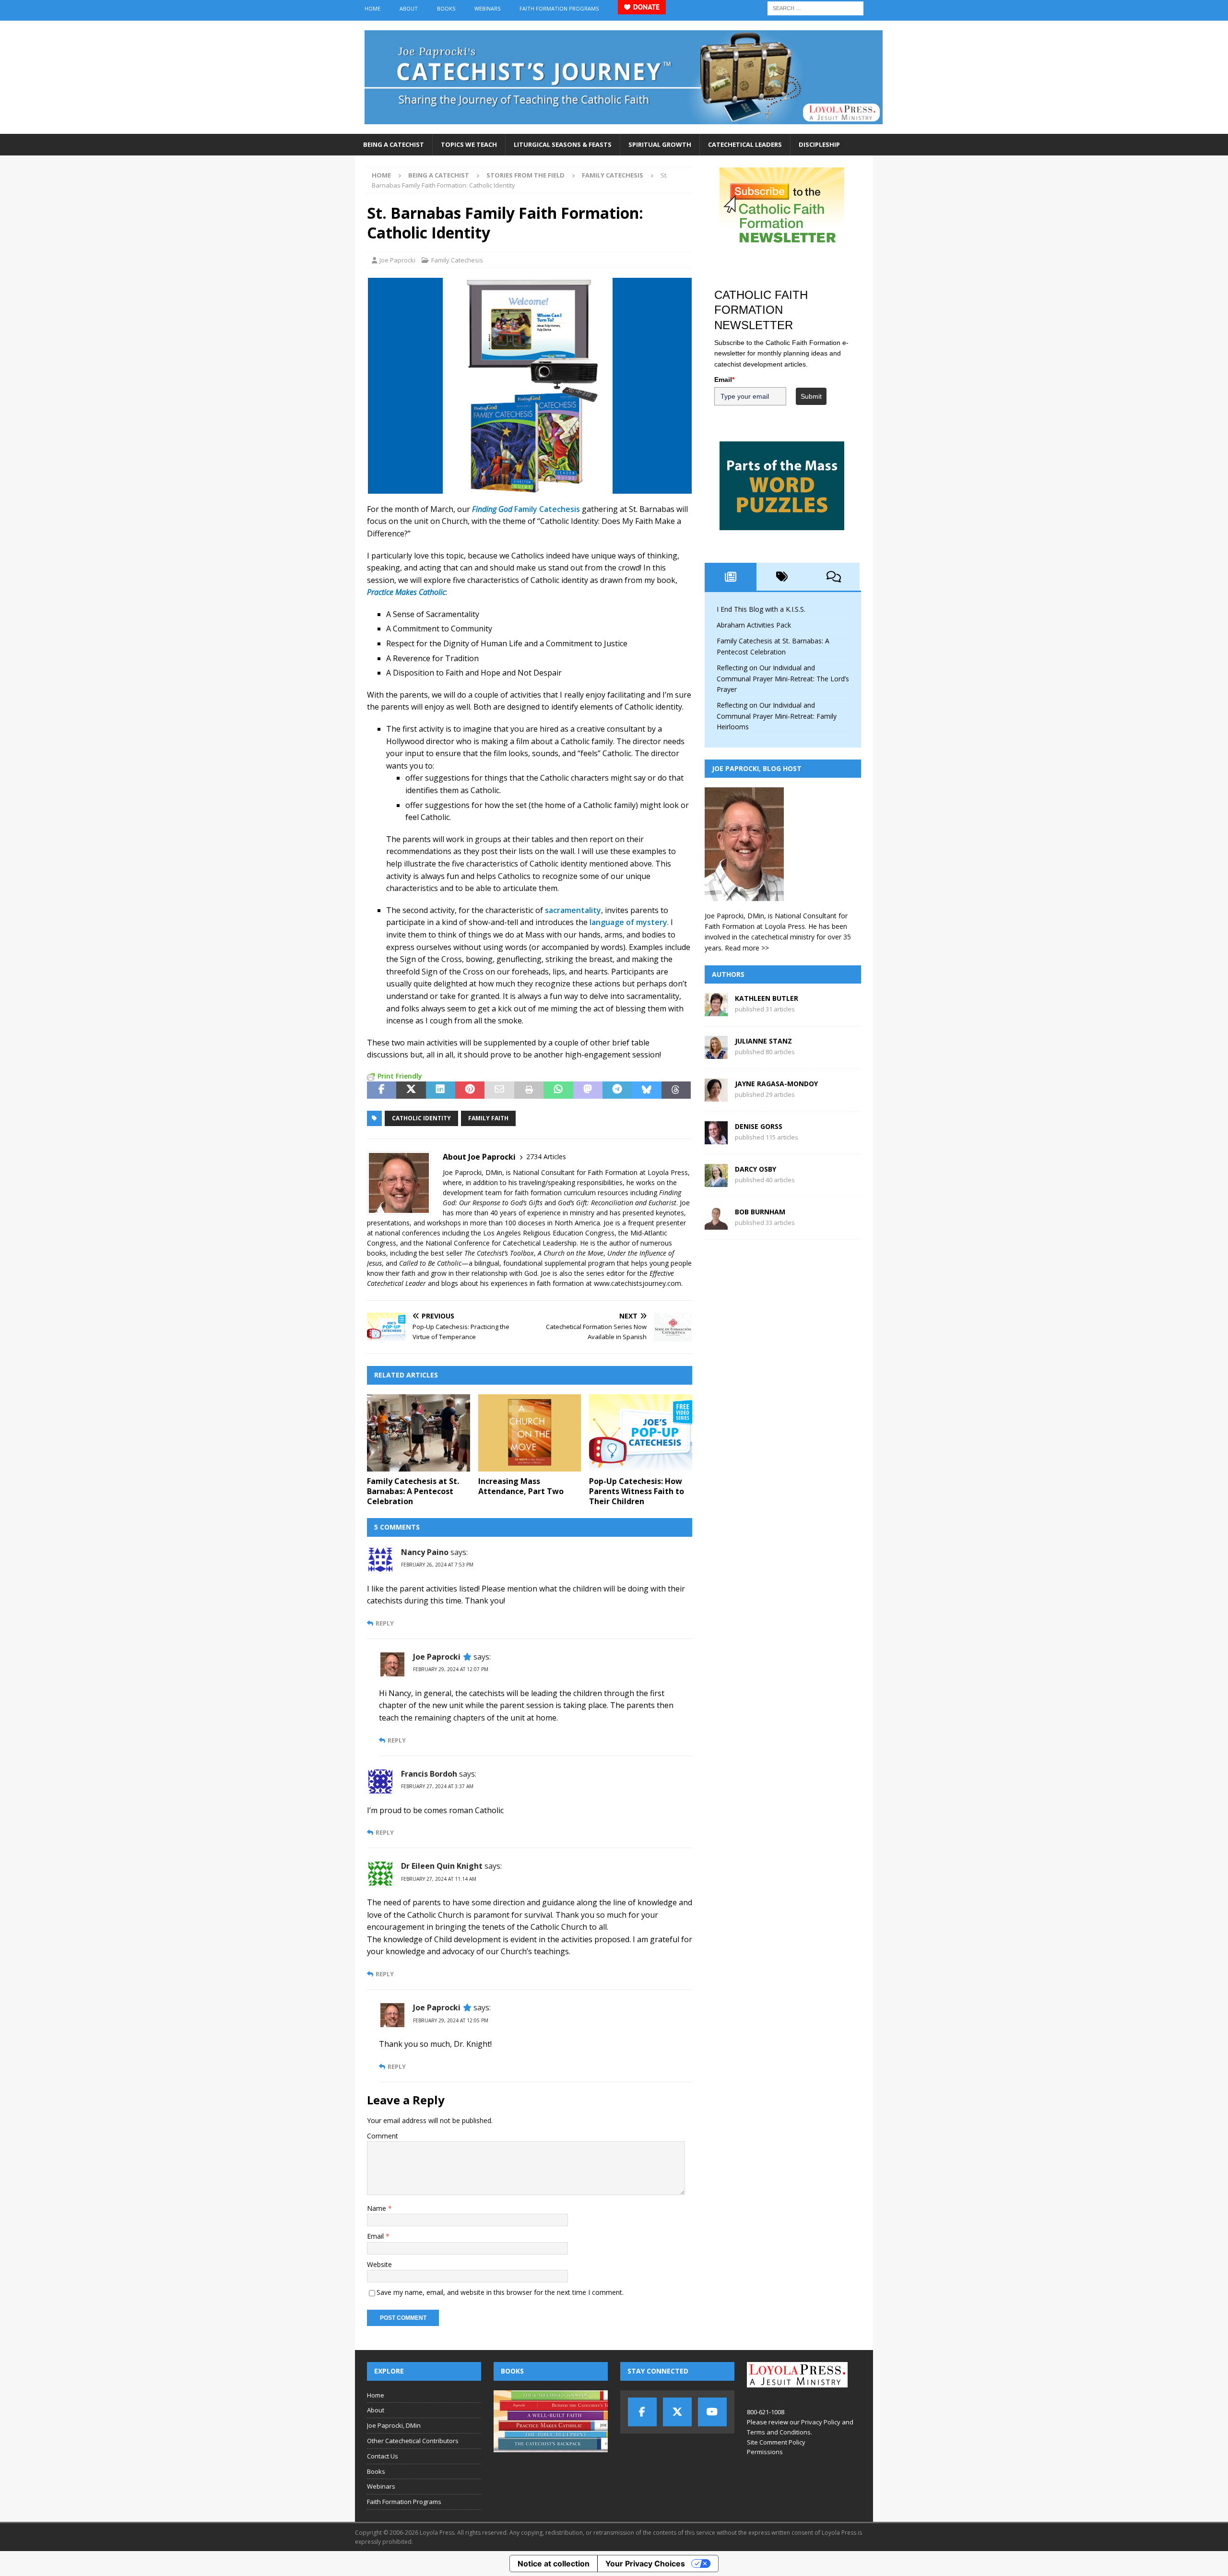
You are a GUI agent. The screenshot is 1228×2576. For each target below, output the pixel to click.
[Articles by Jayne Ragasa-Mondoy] (716, 1096)
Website (379, 2264)
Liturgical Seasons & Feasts (563, 144)
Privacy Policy (821, 2422)
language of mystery (628, 922)
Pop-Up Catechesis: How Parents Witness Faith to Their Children (637, 1491)
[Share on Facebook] (382, 1090)
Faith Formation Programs (559, 8)
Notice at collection (554, 2564)
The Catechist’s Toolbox (499, 1253)
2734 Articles (546, 1157)
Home (372, 8)
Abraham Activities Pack (754, 625)
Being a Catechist (394, 144)
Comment (383, 2136)
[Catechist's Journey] (624, 128)
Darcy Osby (756, 1169)
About (409, 8)
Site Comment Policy (776, 2442)
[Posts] (731, 577)
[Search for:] (815, 7)
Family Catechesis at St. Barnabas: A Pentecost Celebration (413, 1491)
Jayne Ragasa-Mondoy (776, 1084)
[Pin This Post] (470, 1090)
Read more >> (747, 948)
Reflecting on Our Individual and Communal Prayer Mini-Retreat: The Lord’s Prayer (783, 678)
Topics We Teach (469, 144)
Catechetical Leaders (745, 144)
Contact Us (383, 2456)
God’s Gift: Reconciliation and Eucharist (617, 1203)
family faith (488, 1118)
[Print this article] (529, 1090)
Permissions (765, 2452)
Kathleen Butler (767, 998)
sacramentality (573, 910)
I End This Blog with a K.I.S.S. (761, 609)
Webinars (487, 8)
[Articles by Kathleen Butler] (716, 1011)
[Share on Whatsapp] (558, 1090)
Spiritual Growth (660, 144)
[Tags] (782, 577)
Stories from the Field (525, 175)
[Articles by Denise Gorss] (716, 1139)
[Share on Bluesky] (646, 1090)
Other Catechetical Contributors (413, 2441)
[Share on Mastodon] (588, 1090)
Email (376, 2236)
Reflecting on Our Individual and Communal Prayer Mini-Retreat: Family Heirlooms (777, 716)
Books (446, 8)
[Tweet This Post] (411, 1090)
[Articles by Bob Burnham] (716, 1224)
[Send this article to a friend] (499, 1090)
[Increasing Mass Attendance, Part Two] (530, 1433)
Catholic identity (421, 1118)
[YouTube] (712, 2412)
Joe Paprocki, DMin (394, 2425)
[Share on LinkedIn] (441, 1090)
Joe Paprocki (397, 260)
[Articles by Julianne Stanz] (716, 1053)
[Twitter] (677, 2412)
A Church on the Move (571, 1253)
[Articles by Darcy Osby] (716, 1181)
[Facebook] (642, 2412)
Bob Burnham (760, 1212)
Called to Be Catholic (430, 1263)
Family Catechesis (457, 260)
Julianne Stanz (763, 1041)
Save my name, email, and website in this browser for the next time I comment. (500, 2292)
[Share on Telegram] (617, 1090)
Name (378, 2208)
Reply (385, 1623)
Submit (811, 396)
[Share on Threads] (676, 1090)
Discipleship (819, 144)
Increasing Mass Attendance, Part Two (521, 1486)
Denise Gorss (759, 1126)
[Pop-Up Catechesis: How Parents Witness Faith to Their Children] (641, 1433)
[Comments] (834, 577)
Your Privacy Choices (645, 2564)
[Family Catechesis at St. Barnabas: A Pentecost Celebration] (419, 1433)
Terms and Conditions (779, 2432)
